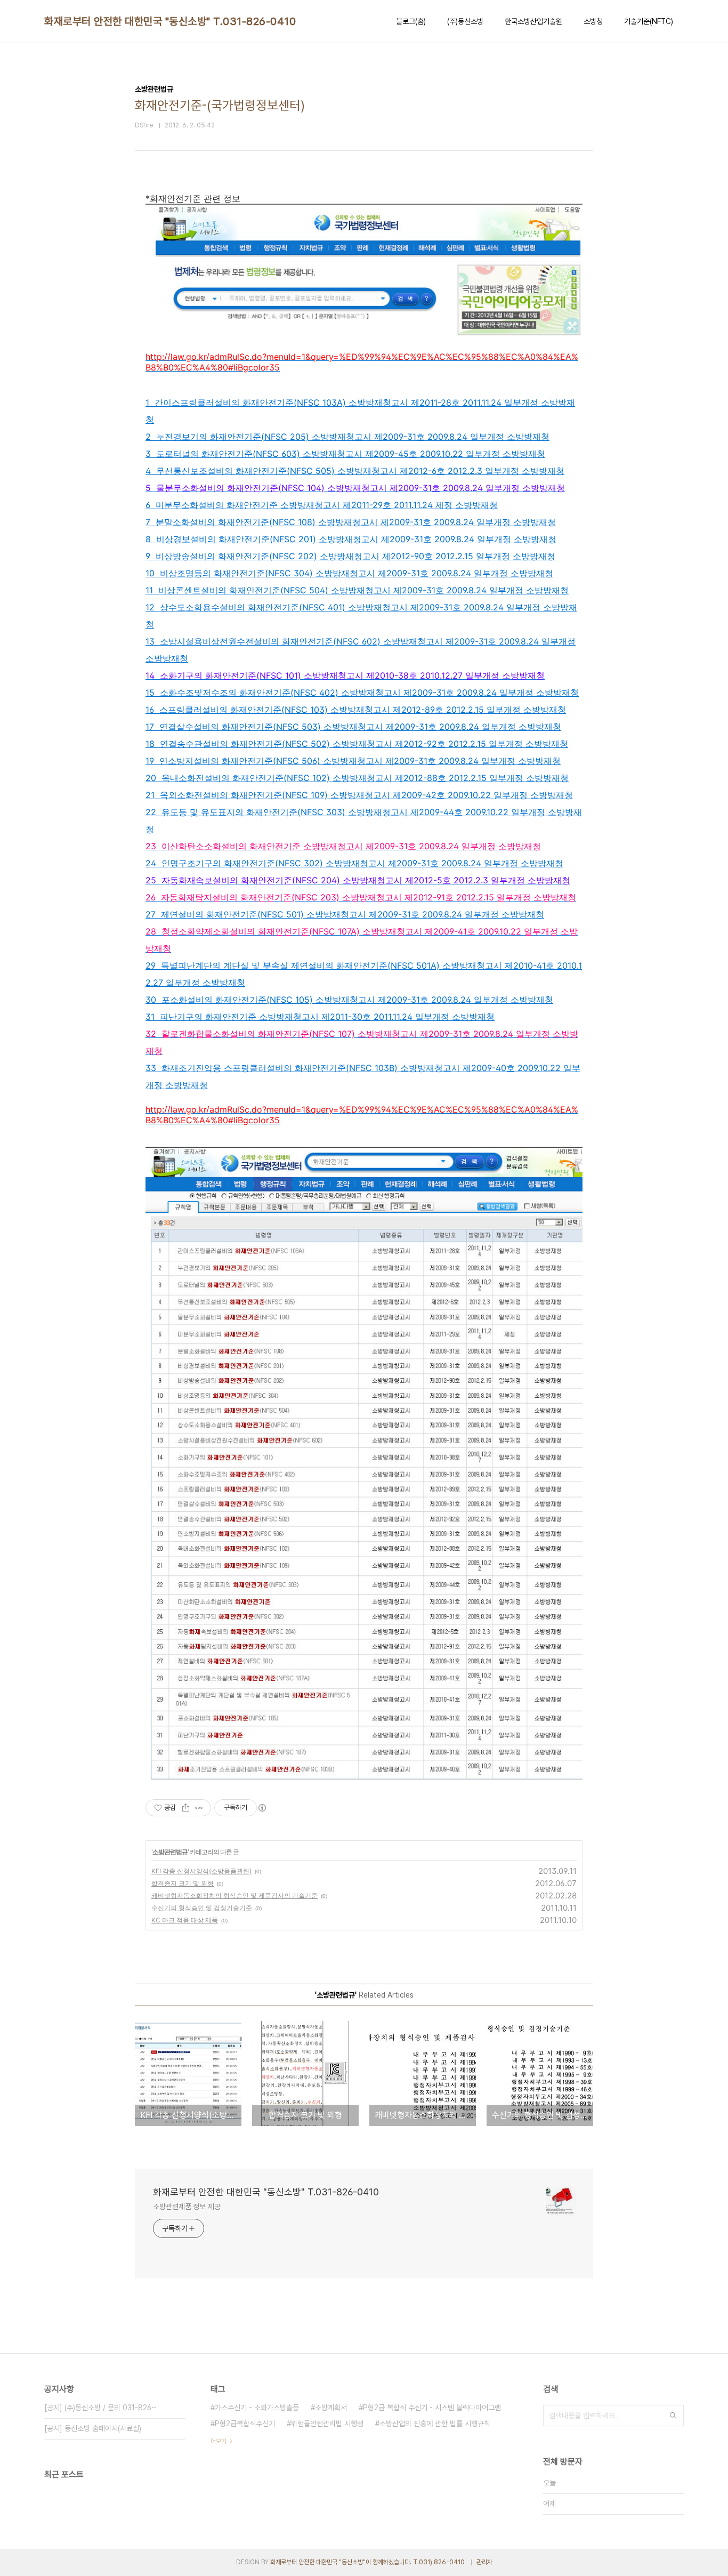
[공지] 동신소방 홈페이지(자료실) (93, 2428)
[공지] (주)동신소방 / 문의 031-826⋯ (101, 2408)
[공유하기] (186, 1808)
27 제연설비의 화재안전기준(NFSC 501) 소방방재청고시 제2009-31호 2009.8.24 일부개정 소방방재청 (345, 914)
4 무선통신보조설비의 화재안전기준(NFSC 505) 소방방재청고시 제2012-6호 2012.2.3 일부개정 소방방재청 (355, 471)
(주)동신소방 (465, 21)
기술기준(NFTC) (649, 21)
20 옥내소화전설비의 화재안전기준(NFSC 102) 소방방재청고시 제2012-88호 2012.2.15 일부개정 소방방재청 (357, 778)
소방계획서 (331, 2408)
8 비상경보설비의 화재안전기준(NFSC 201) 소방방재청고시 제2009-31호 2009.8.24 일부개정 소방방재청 (351, 539)
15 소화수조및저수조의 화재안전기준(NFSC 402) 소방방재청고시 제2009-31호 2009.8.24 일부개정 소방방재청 (362, 693)
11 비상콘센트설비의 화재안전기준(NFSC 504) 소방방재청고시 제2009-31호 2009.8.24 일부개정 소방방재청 (357, 590)
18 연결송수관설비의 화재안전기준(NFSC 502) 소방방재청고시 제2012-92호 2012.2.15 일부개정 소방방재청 (357, 744)
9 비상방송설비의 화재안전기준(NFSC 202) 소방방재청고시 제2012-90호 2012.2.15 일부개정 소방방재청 (350, 556)
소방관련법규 (170, 1852)
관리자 (484, 2562)
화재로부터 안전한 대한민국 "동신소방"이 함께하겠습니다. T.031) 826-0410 (368, 2562)
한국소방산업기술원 (533, 21)
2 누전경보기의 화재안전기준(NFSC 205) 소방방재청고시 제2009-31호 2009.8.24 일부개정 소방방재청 (347, 437)
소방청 (593, 21)
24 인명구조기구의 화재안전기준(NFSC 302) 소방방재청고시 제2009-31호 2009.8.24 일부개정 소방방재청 (354, 863)
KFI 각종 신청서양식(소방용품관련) (201, 1871)
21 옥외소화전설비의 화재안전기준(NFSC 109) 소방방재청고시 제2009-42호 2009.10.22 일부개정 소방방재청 (359, 795)
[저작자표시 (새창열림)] (262, 1808)
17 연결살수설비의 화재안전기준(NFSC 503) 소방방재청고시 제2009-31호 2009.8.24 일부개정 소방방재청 (353, 727)
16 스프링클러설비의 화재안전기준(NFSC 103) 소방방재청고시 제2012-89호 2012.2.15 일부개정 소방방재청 (356, 710)
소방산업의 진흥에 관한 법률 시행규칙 (435, 2424)
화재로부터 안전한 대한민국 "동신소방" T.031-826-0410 (170, 21)
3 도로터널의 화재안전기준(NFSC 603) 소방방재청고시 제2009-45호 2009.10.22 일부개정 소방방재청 (345, 454)
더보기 (219, 2441)
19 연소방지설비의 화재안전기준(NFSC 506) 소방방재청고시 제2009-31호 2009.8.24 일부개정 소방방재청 (353, 761)
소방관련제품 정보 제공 (187, 2207)
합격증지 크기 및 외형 (183, 1883)
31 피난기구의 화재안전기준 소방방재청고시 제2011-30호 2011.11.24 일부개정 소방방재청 (320, 1017)
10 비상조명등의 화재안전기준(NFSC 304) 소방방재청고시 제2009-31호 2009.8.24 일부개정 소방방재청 (349, 573)
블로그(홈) (411, 21)
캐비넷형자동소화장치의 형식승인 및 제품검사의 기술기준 (234, 1895)
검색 (673, 2416)
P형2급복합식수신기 (245, 2424)
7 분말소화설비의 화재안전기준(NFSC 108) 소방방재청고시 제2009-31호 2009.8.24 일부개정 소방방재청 (351, 522)
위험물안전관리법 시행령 (327, 2424)
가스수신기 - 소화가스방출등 (257, 2408)
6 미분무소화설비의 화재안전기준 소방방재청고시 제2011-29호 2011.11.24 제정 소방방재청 (322, 505)
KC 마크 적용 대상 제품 (185, 1920)
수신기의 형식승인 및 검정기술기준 (202, 1908)
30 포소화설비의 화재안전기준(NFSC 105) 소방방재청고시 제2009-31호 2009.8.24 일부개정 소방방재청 (349, 1000)
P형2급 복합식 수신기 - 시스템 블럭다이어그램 (432, 2408)
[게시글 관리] (199, 1808)
